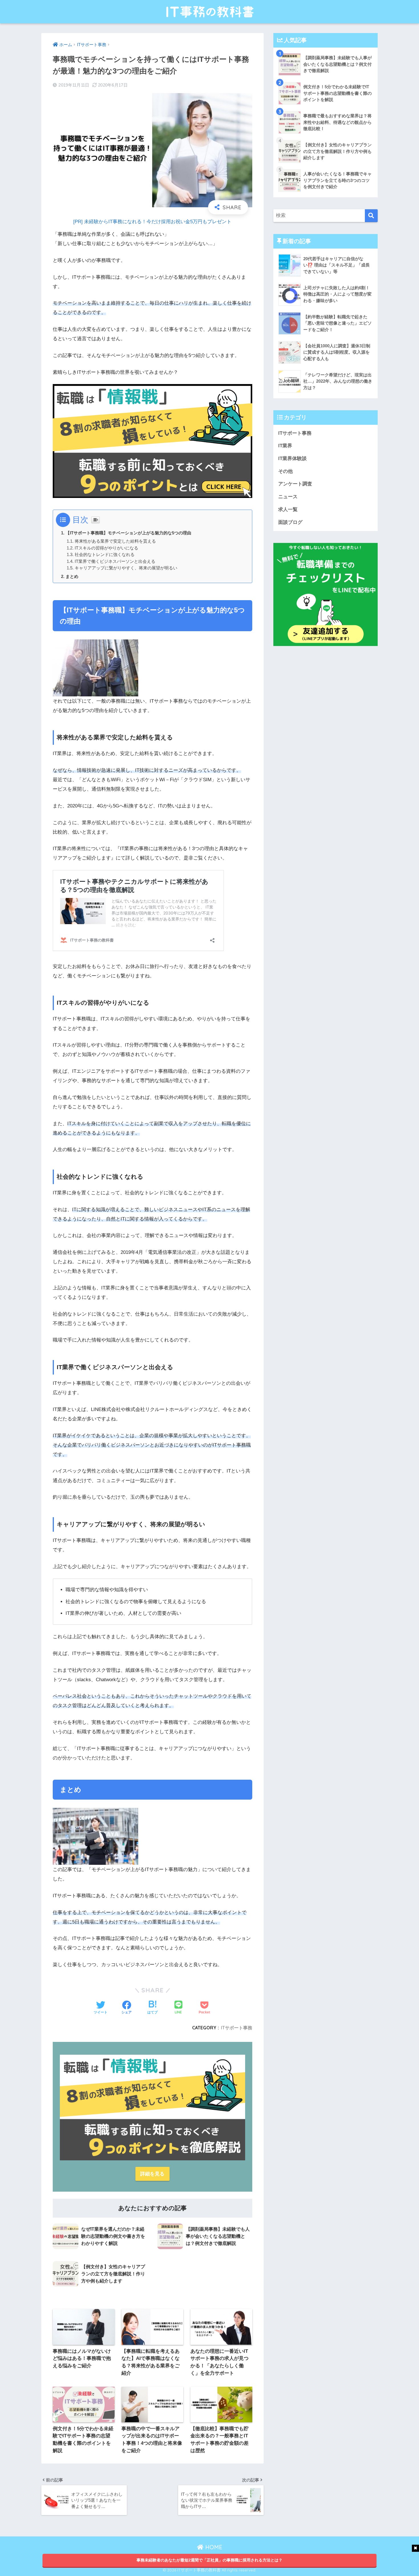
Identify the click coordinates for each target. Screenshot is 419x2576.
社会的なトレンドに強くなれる (105, 555)
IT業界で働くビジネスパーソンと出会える (115, 561)
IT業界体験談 (292, 459)
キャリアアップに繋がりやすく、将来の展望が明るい (126, 568)
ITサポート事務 (237, 2028)
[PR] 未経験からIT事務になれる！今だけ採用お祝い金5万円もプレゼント (152, 222)
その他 (285, 471)
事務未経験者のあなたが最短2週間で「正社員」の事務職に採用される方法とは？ (209, 2560)
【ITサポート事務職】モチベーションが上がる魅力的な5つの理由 (128, 533)
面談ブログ (290, 522)
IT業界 (285, 446)
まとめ (72, 576)
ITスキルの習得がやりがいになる (106, 548)
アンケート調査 (295, 484)
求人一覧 (288, 509)
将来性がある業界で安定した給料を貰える (115, 541)
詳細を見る (152, 2174)
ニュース (288, 497)
